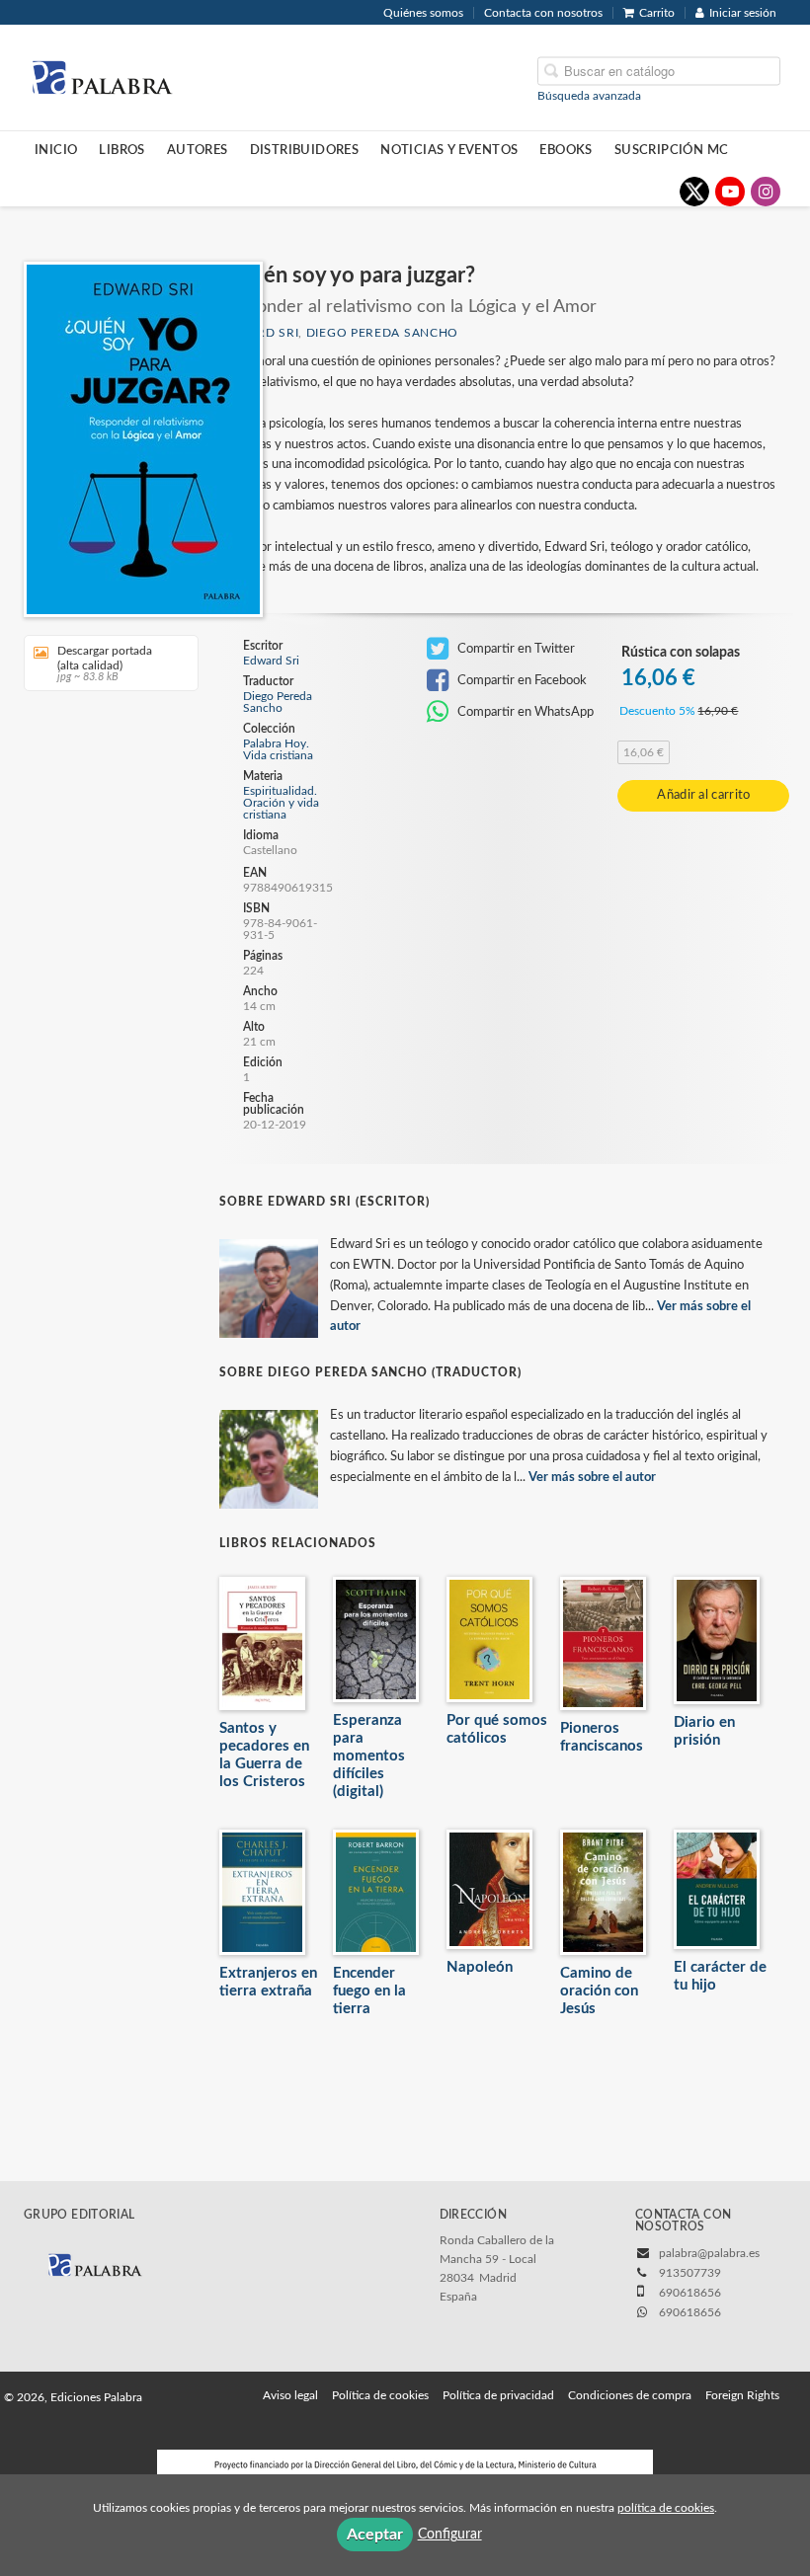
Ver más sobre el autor (592, 1478)
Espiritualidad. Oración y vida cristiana (281, 803)
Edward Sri (271, 661)
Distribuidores (305, 150)
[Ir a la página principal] (102, 76)
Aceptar (375, 2535)
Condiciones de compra (630, 2395)
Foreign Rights (742, 2395)
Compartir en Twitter (515, 649)
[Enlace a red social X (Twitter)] (694, 192)
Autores (198, 150)
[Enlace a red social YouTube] (730, 192)
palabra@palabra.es (709, 2253)
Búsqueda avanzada (589, 95)
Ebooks (566, 150)
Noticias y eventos (449, 150)
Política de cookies (380, 2395)
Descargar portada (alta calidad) (105, 664)
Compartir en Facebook (521, 680)
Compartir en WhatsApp (524, 712)
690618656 (690, 2312)
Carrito (657, 13)
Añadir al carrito (703, 795)
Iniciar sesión (743, 13)
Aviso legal (290, 2395)
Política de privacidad (498, 2395)
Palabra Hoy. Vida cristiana (278, 749)
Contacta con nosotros (543, 13)
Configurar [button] (450, 2535)
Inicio (56, 150)
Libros (121, 150)
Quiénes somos (423, 13)
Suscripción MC (672, 150)
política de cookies (666, 2508)
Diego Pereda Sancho (382, 333)
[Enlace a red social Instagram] (766, 192)
